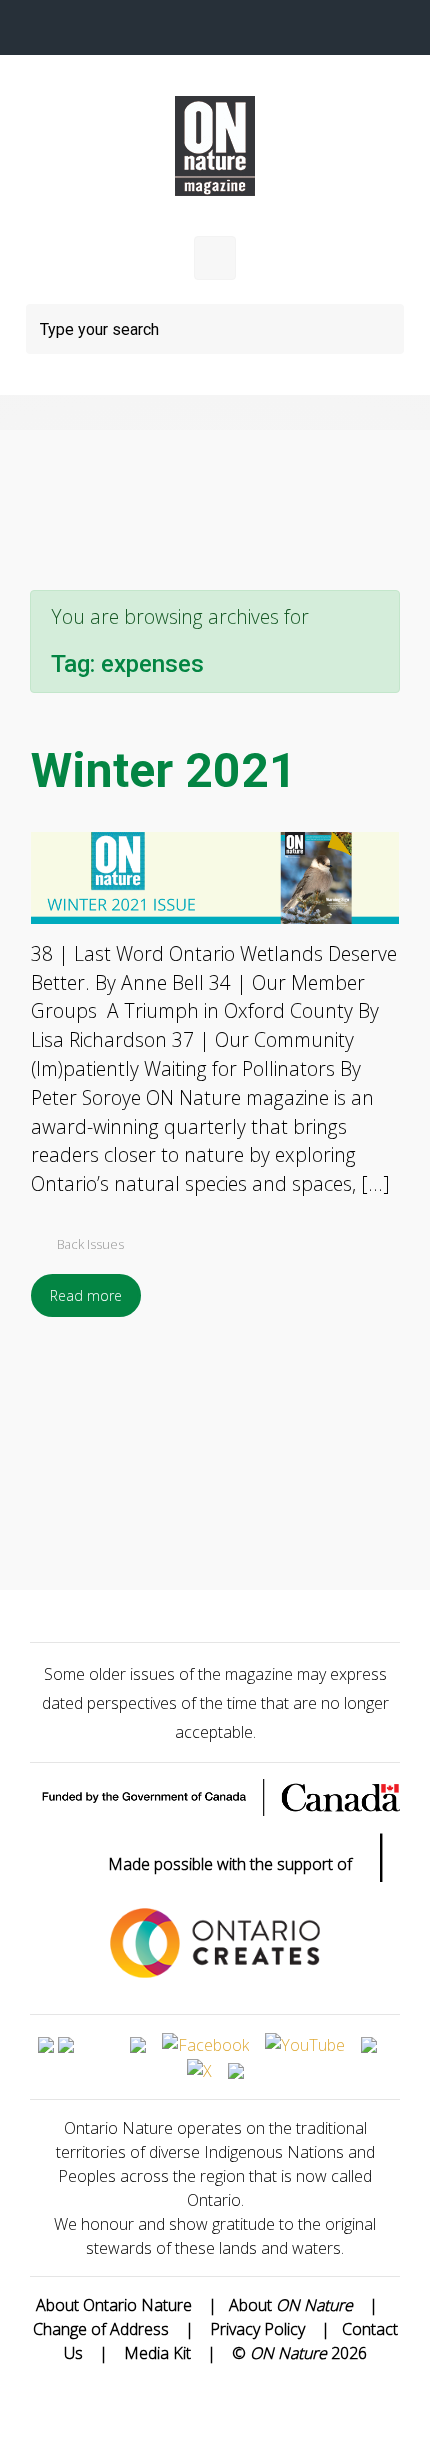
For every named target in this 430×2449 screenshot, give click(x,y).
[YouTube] (259, 27)
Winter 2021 (164, 770)
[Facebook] (126, 27)
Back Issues (90, 1244)
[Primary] (215, 258)
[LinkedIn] (303, 27)
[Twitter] (170, 27)
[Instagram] (214, 27)
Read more (86, 1295)
